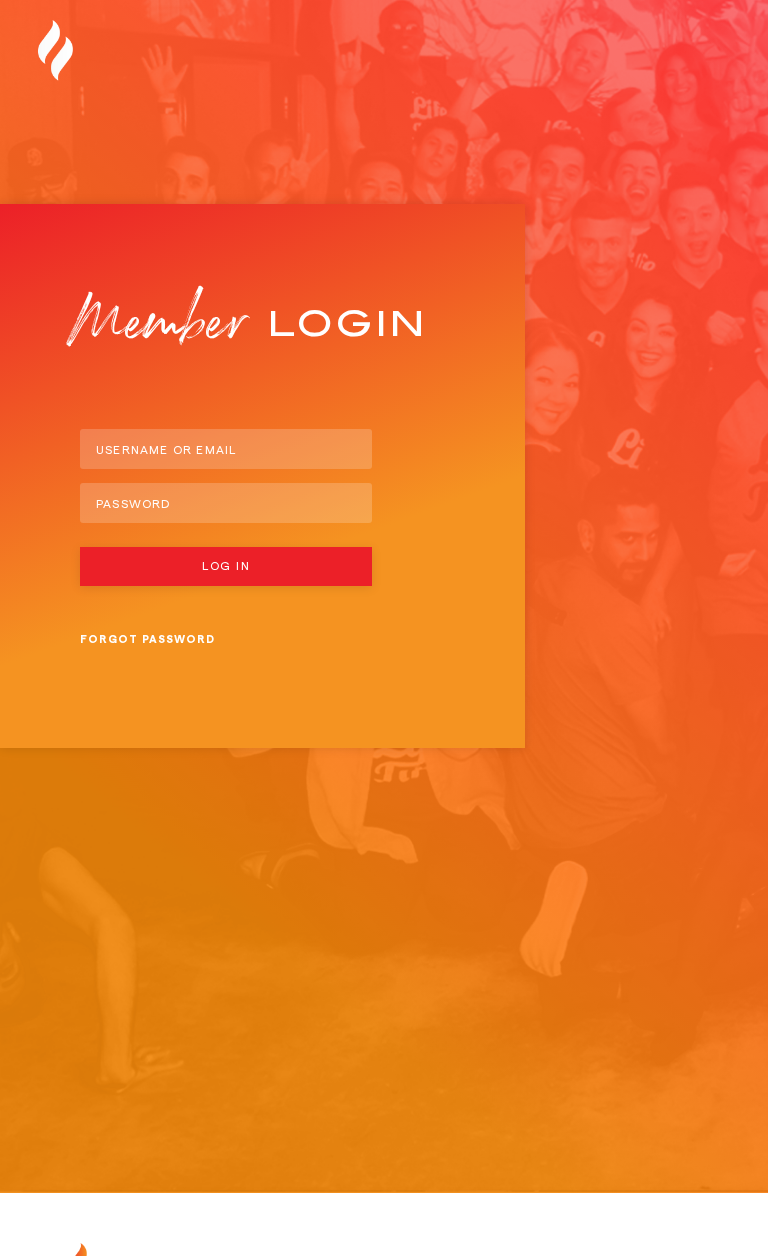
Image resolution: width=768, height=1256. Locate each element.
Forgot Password (147, 639)
